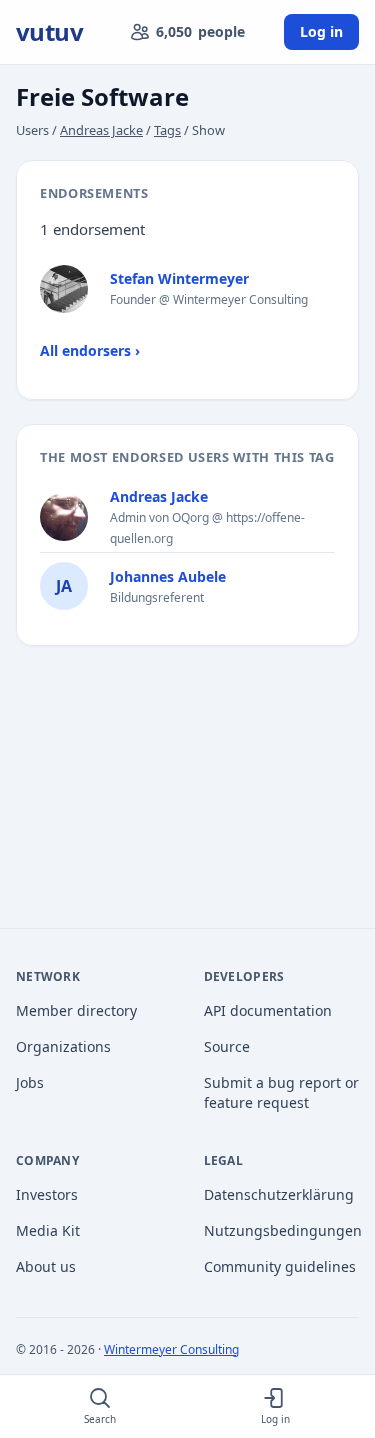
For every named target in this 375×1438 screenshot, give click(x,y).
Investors (47, 1194)
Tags (167, 130)
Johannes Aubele (168, 576)
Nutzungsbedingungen (282, 1230)
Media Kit (48, 1230)
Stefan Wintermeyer (179, 278)
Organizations (63, 1046)
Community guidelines (280, 1266)
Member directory (76, 1010)
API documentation (268, 1010)
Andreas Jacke (101, 130)
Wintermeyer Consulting (171, 1349)
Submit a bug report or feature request (281, 1092)
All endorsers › (90, 350)
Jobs (30, 1082)
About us (46, 1266)
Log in (321, 31)
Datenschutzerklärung (279, 1194)
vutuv (49, 32)
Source (227, 1046)
